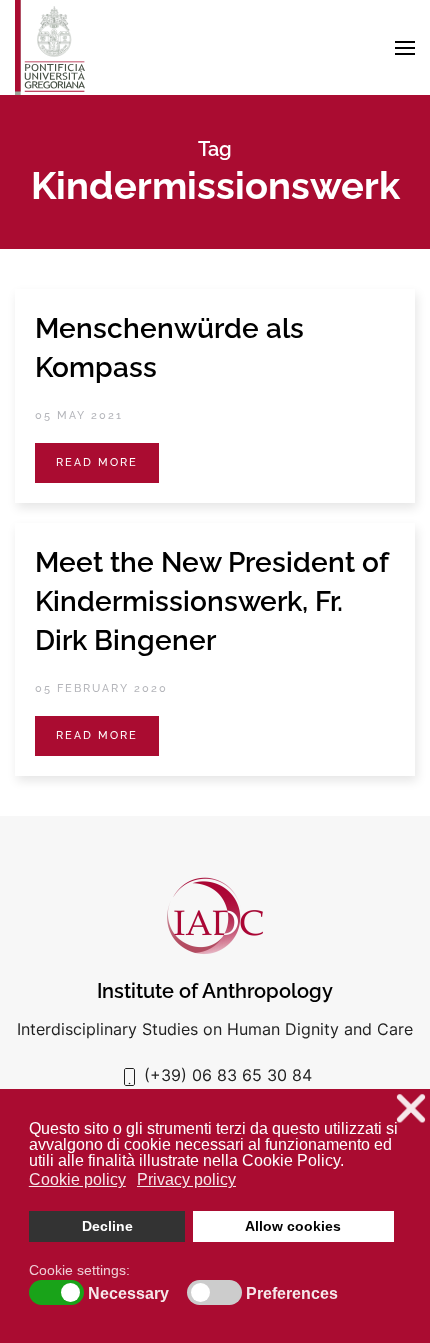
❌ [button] (411, 1108)
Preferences (292, 1294)
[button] (405, 48)
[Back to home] (50, 47)
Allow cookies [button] (293, 1226)
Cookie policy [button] (77, 1179)
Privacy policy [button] (186, 1179)
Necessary (128, 1294)
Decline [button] (107, 1226)
